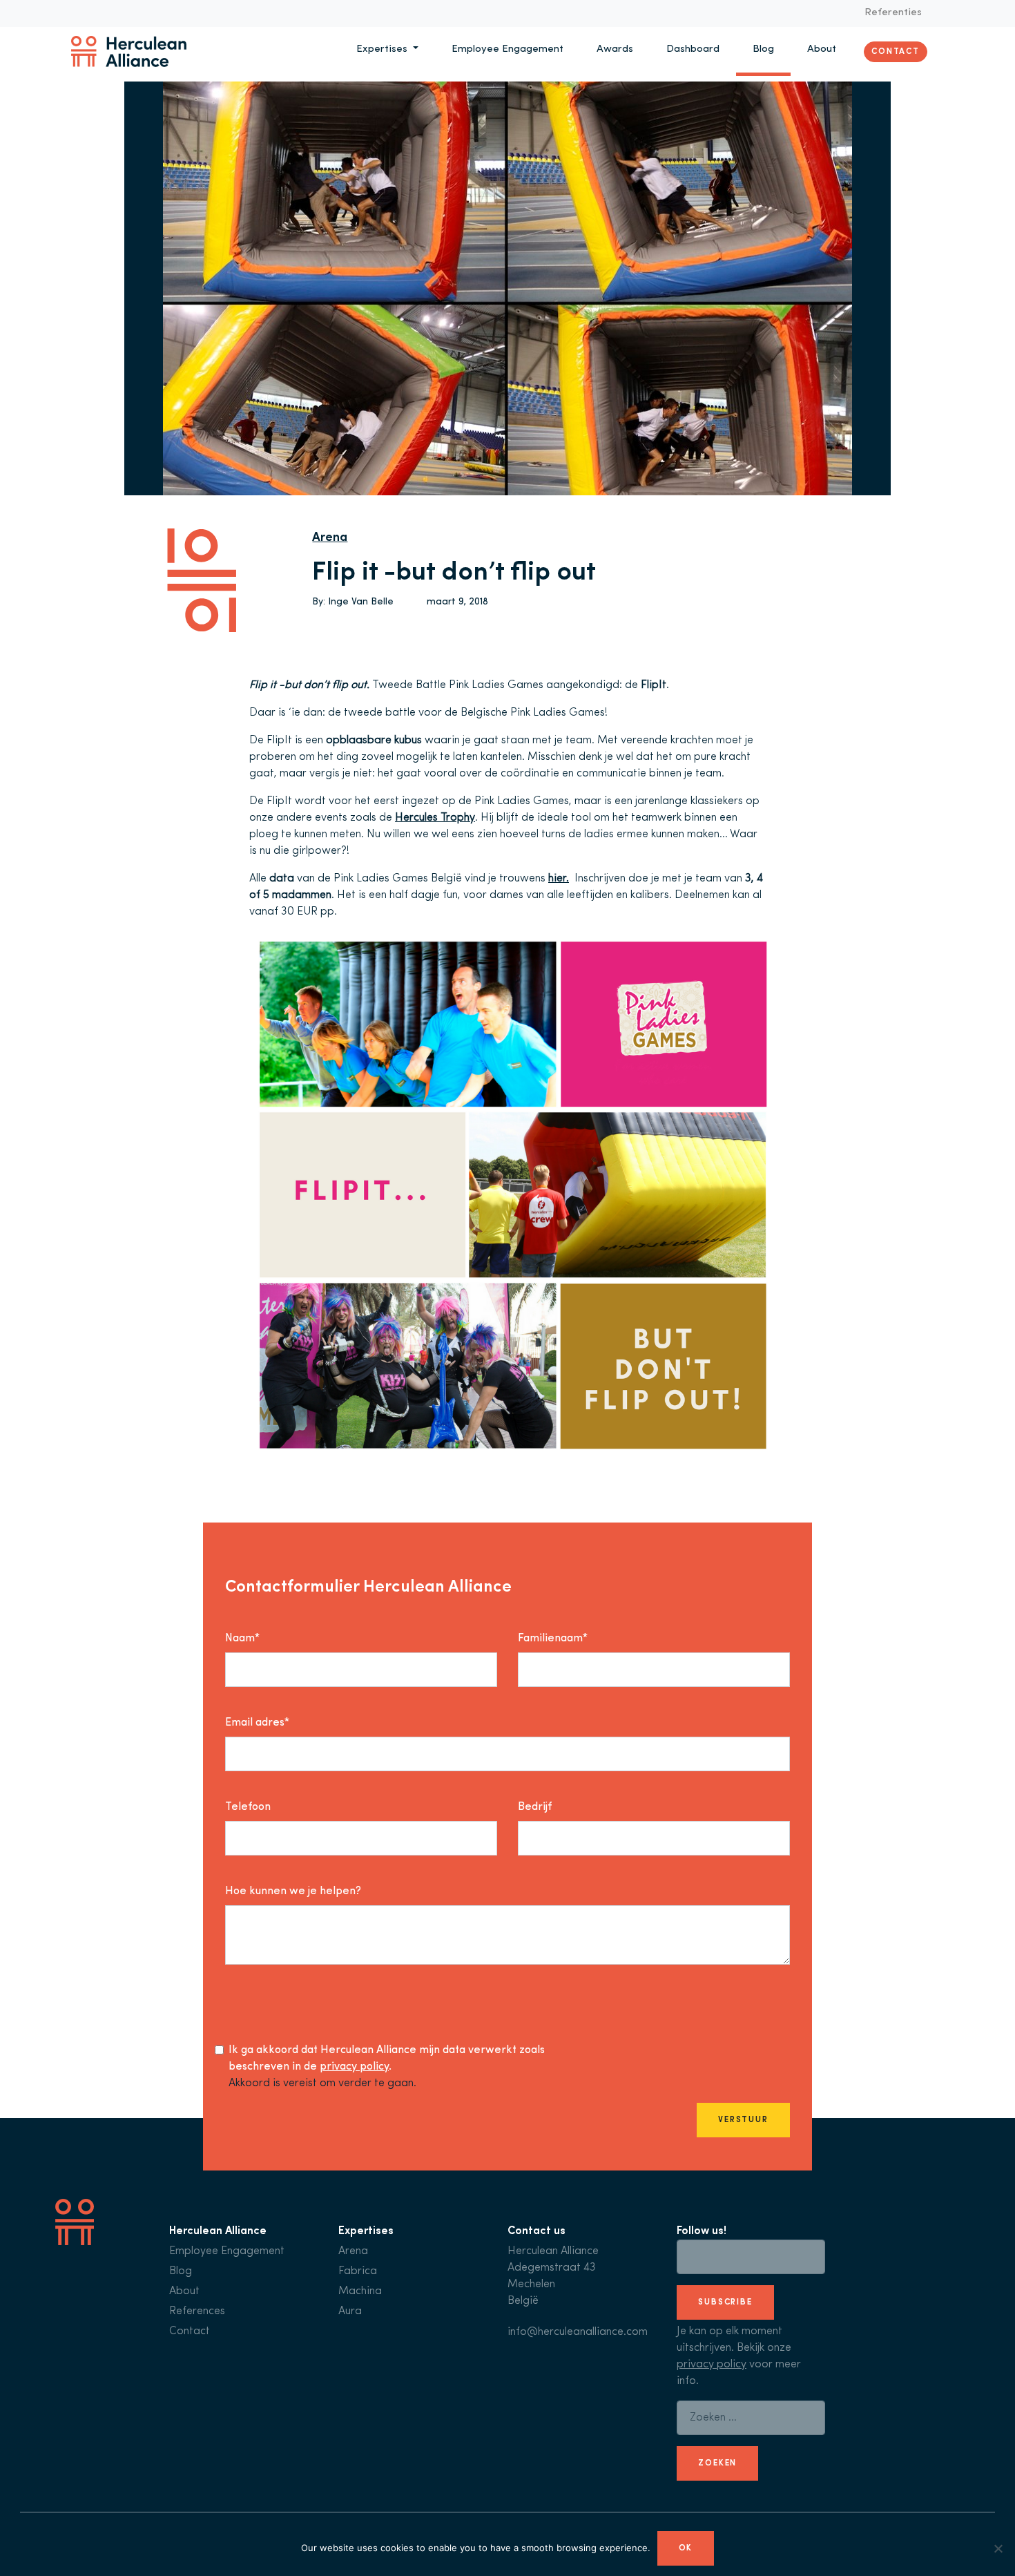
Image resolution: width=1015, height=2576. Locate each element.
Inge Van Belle (361, 602)
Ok (686, 2548)
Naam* (242, 1639)
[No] (998, 2548)
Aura (350, 2311)
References (197, 2311)
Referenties (893, 13)
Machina (360, 2291)
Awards (615, 49)
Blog (763, 49)
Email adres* (257, 1723)
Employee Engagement (507, 49)
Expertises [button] (383, 49)
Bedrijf (535, 1807)
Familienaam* (553, 1639)
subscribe (725, 2302)
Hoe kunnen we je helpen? (293, 1891)
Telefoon (248, 1807)
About (822, 49)
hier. (559, 879)
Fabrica (358, 2271)
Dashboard (693, 49)
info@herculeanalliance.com (578, 2332)
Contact (896, 51)
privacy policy (354, 2067)
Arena (330, 538)
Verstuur (743, 2120)
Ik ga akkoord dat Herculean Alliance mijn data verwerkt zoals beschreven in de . (387, 2059)
